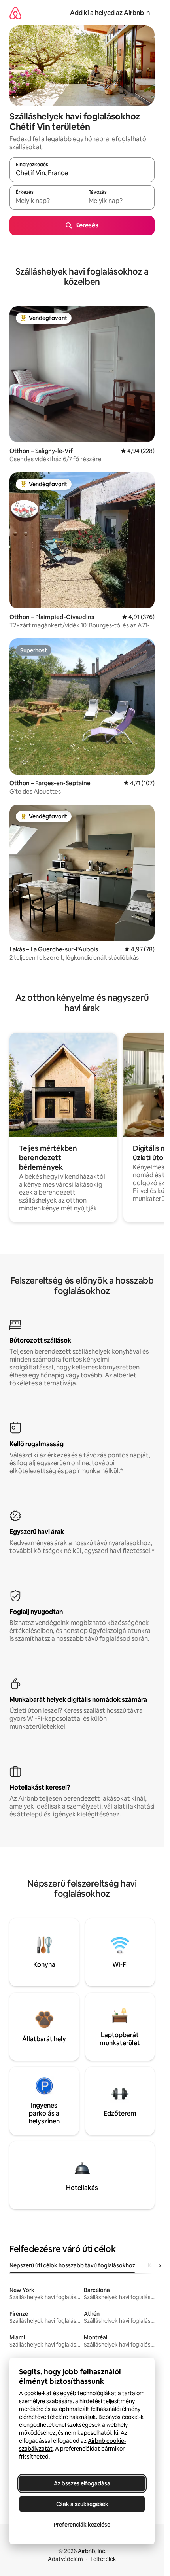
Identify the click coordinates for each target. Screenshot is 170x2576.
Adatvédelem (65, 2559)
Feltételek (103, 2559)
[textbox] (46, 201)
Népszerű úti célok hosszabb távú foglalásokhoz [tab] (72, 2265)
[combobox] (82, 173)
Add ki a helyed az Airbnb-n (110, 13)
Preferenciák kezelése (82, 2525)
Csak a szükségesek (82, 2504)
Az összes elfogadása (82, 2483)
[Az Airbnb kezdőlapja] (15, 13)
